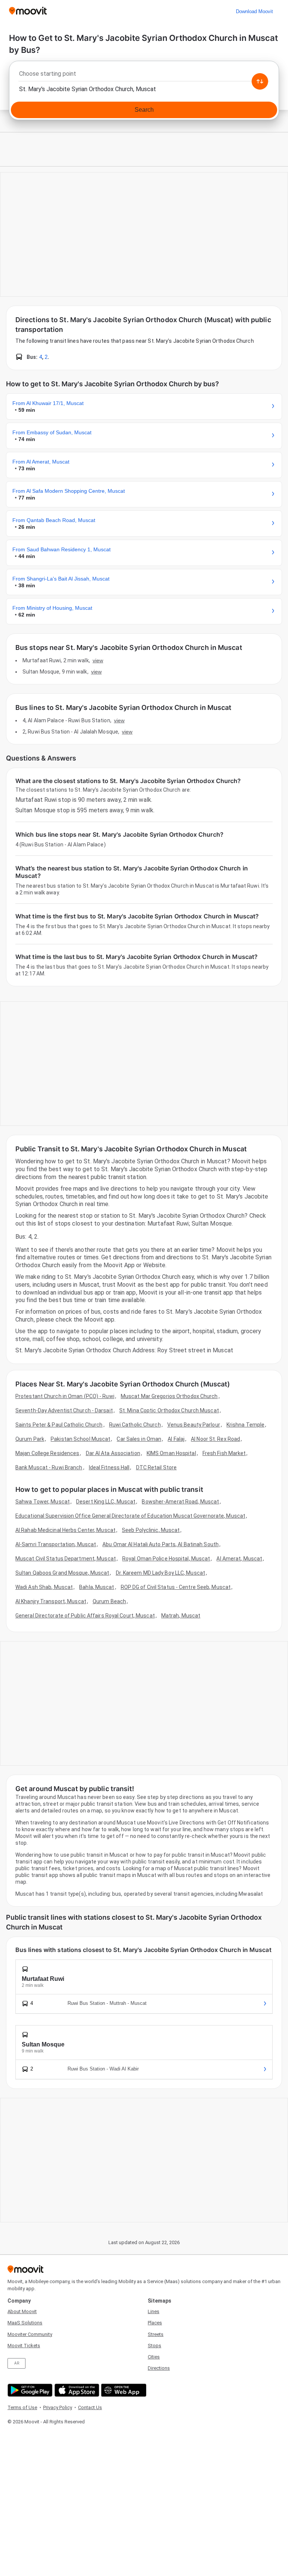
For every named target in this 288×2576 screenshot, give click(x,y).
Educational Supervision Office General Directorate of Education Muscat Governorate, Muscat (130, 1516)
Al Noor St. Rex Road (215, 1439)
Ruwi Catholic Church (135, 1425)
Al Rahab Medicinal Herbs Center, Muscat (65, 1530)
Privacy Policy (58, 2407)
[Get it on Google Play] (29, 2390)
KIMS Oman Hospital (171, 1453)
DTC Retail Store (157, 1467)
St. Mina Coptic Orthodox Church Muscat (169, 1410)
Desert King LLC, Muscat (106, 1502)
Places (155, 2323)
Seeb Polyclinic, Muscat (151, 1530)
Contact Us (90, 2407)
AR (17, 2363)
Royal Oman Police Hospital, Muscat (166, 1559)
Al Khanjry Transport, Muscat (51, 1601)
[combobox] (144, 76)
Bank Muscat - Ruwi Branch (49, 1467)
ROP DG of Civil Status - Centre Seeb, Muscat (176, 1587)
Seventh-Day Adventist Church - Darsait (64, 1410)
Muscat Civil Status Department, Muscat (66, 1559)
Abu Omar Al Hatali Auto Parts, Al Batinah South (160, 1544)
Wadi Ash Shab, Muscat (44, 1587)
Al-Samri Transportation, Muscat (56, 1544)
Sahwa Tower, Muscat (43, 1502)
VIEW (98, 660)
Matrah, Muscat (181, 1616)
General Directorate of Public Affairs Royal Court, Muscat (85, 1616)
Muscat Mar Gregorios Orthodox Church (169, 1396)
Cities (154, 2357)
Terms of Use (22, 2407)
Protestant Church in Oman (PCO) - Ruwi (65, 1396)
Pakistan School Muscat (80, 1439)
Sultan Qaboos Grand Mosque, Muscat (62, 1573)
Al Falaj (176, 1439)
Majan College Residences (47, 1453)
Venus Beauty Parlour (194, 1425)
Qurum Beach (109, 1601)
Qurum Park (30, 1439)
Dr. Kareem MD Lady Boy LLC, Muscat (160, 1573)
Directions (159, 2368)
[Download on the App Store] (76, 2390)
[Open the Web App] (123, 2390)
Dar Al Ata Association (113, 1453)
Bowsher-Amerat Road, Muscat (180, 1502)
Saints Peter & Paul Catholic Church (59, 1425)
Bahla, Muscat (97, 1587)
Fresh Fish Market (224, 1453)
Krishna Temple (245, 1425)
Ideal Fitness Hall (109, 1467)
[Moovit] (28, 11)
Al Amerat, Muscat (239, 1559)
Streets (156, 2334)
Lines (154, 2311)
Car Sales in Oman (139, 1439)
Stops (154, 2346)
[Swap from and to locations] (260, 81)
